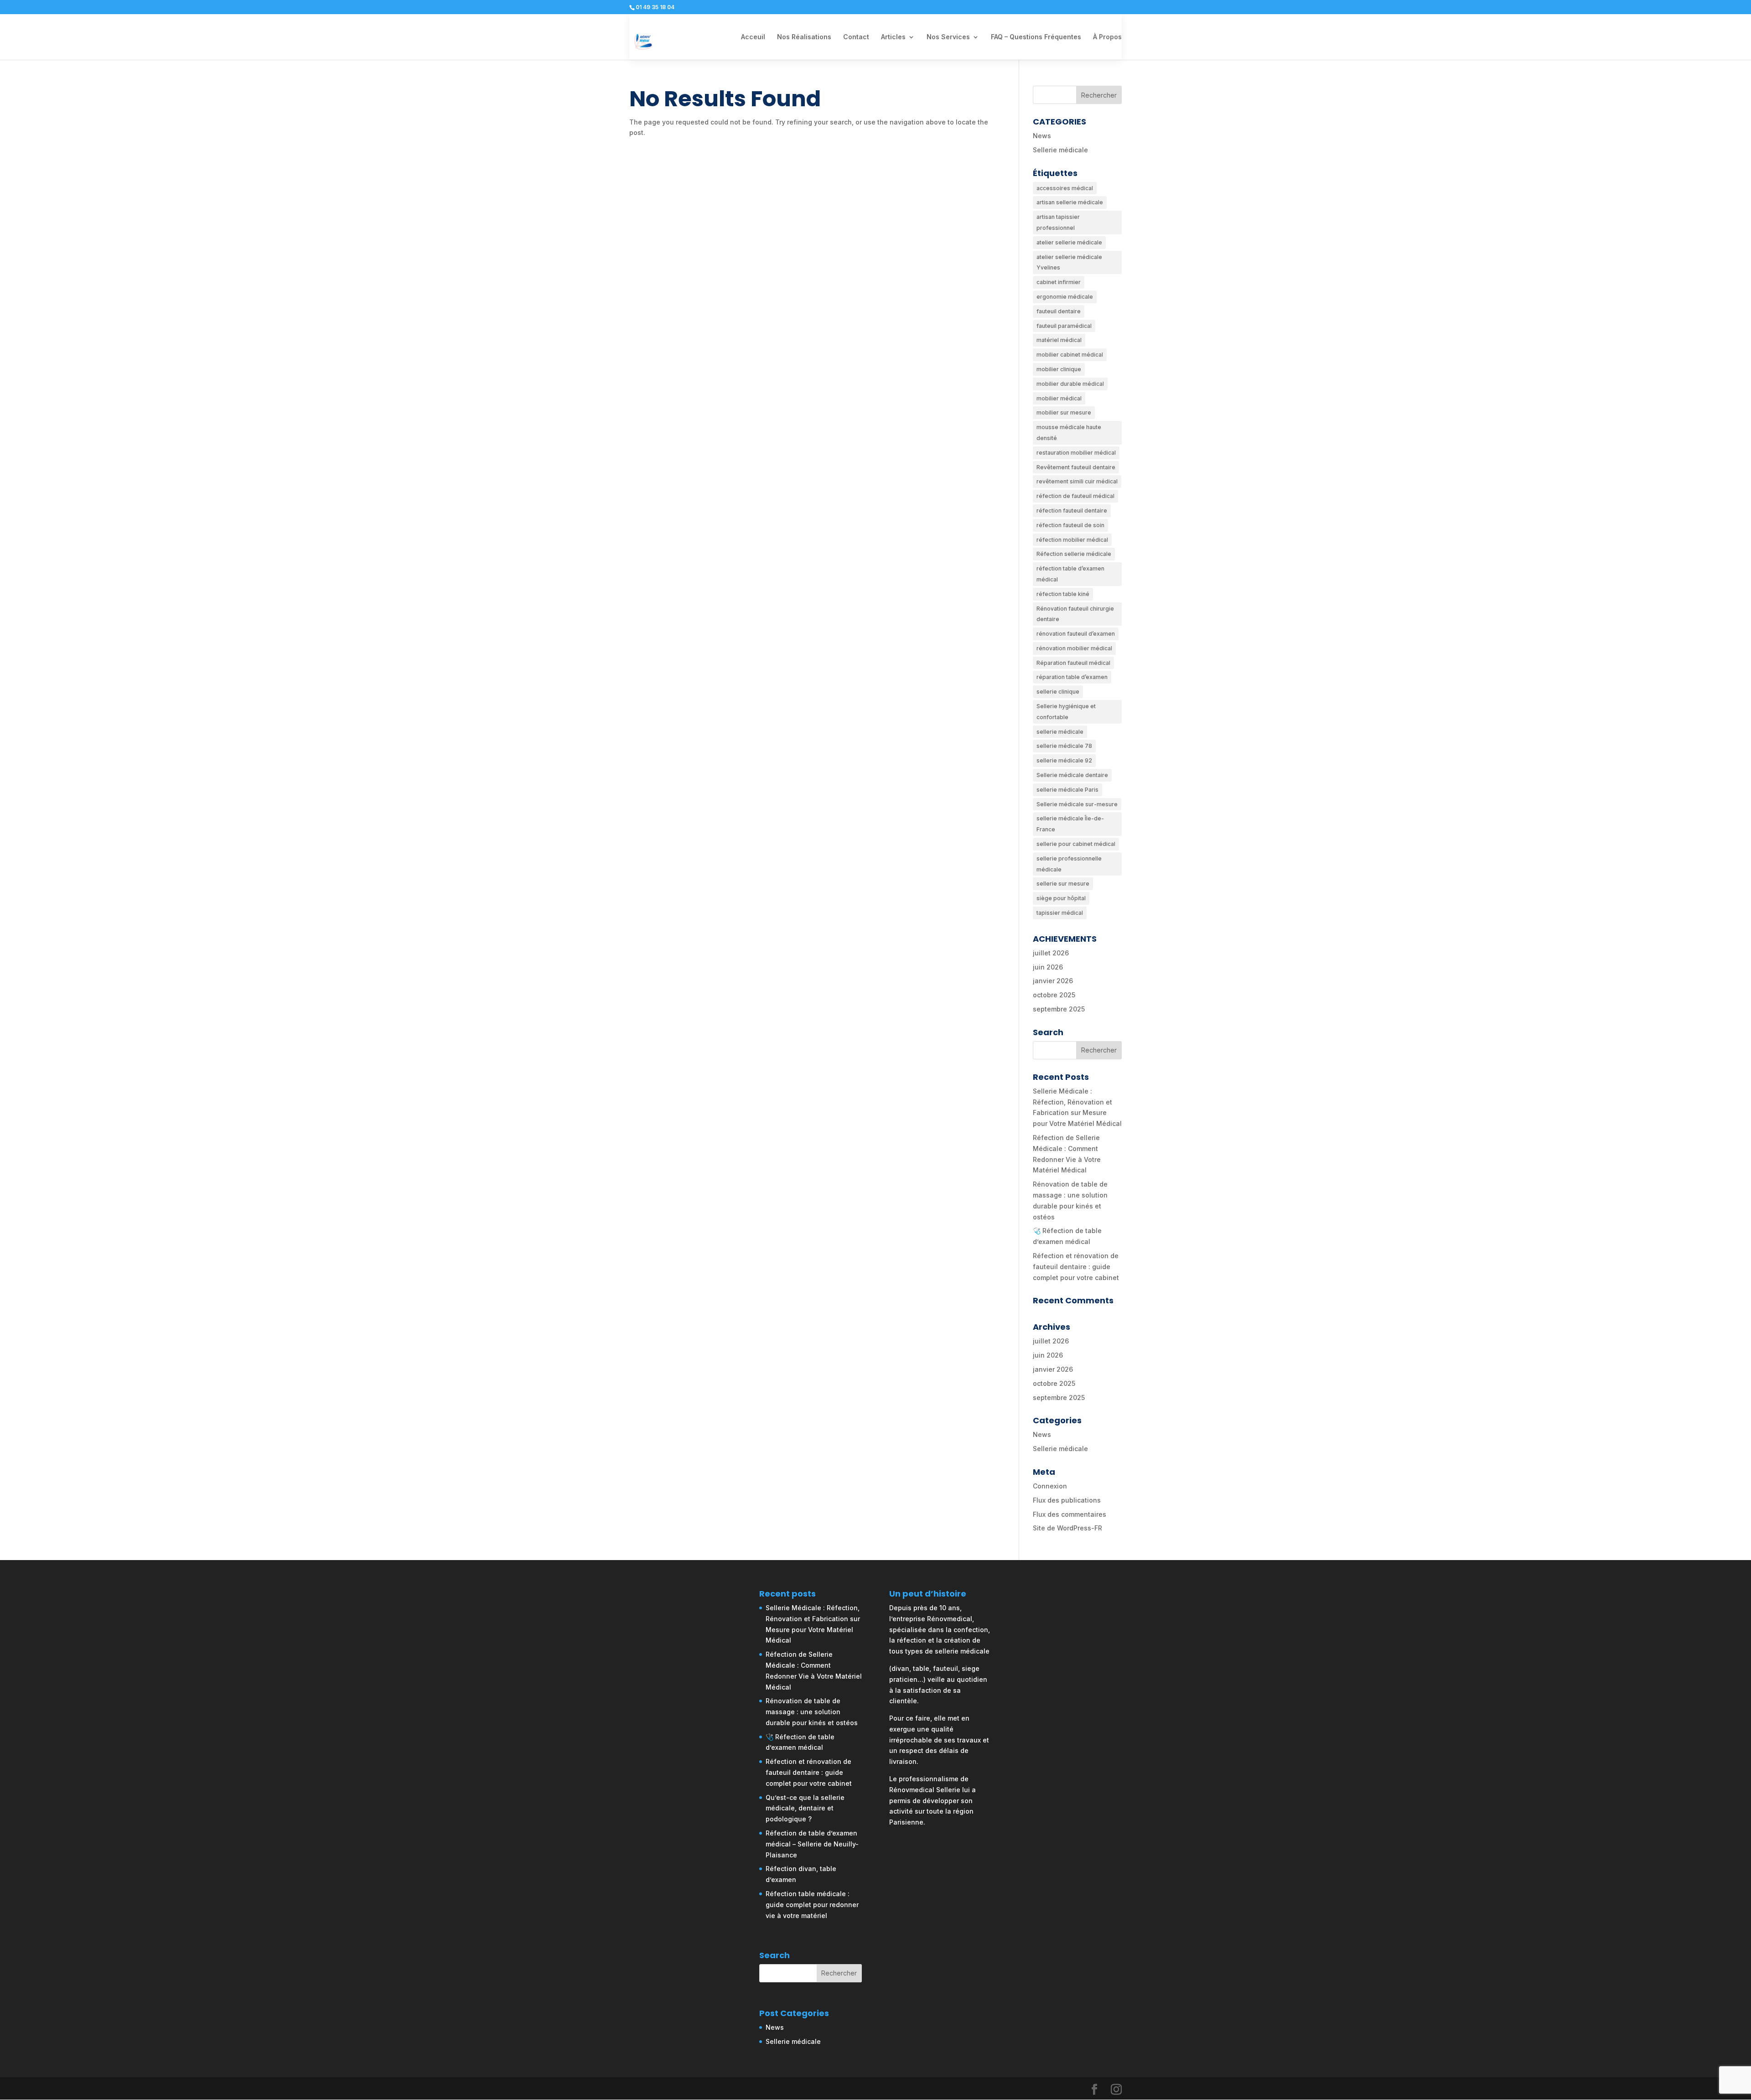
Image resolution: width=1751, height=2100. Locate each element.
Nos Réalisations (804, 37)
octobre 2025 (1054, 995)
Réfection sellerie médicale (1074, 554)
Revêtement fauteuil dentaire (1076, 467)
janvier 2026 (1053, 981)
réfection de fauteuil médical (1075, 496)
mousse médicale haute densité (1069, 433)
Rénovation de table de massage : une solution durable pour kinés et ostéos (812, 1712)
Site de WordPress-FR (1067, 1528)
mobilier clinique (1059, 369)
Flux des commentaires (1070, 1514)
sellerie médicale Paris (1067, 790)
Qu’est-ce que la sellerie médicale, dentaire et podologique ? (805, 1808)
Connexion (1050, 1486)
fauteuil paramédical (1064, 326)
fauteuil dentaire (1059, 311)
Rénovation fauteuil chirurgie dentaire (1075, 614)
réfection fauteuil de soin (1070, 525)
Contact (856, 37)
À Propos (1107, 37)
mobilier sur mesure (1064, 412)
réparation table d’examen (1072, 677)
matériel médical (1059, 340)
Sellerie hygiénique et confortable (1066, 712)
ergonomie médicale (1065, 297)
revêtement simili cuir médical (1077, 481)
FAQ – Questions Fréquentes (1036, 37)
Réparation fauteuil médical (1073, 663)
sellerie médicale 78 (1064, 746)
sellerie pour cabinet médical (1076, 844)
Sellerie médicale (1060, 150)
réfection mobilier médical (1072, 540)
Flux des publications (1067, 1500)
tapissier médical (1060, 913)
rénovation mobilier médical (1074, 648)
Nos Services (948, 37)
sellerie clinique (1058, 692)
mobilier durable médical (1070, 384)
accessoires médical (1065, 188)
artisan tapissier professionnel (1058, 222)
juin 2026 (1048, 967)
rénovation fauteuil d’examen (1076, 634)
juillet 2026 (1051, 953)
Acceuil (753, 37)
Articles (893, 37)
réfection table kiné (1063, 594)
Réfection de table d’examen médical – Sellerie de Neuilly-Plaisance (812, 1844)
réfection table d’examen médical (1070, 574)
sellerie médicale (1060, 732)
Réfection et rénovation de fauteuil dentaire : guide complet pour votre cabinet (1076, 1267)
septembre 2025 (1059, 1009)
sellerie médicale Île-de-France (1070, 824)
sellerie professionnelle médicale (1069, 864)
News (1042, 136)
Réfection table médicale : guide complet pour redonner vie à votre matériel (812, 1905)
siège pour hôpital (1061, 898)
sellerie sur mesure (1063, 884)
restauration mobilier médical (1076, 453)
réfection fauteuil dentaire (1072, 511)
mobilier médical (1059, 398)
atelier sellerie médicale (1069, 242)
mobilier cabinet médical (1070, 355)
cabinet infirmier (1059, 282)
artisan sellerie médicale (1070, 202)
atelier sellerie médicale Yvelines (1069, 262)
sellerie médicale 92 (1064, 760)
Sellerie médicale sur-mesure (1077, 804)
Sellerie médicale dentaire (1072, 775)
